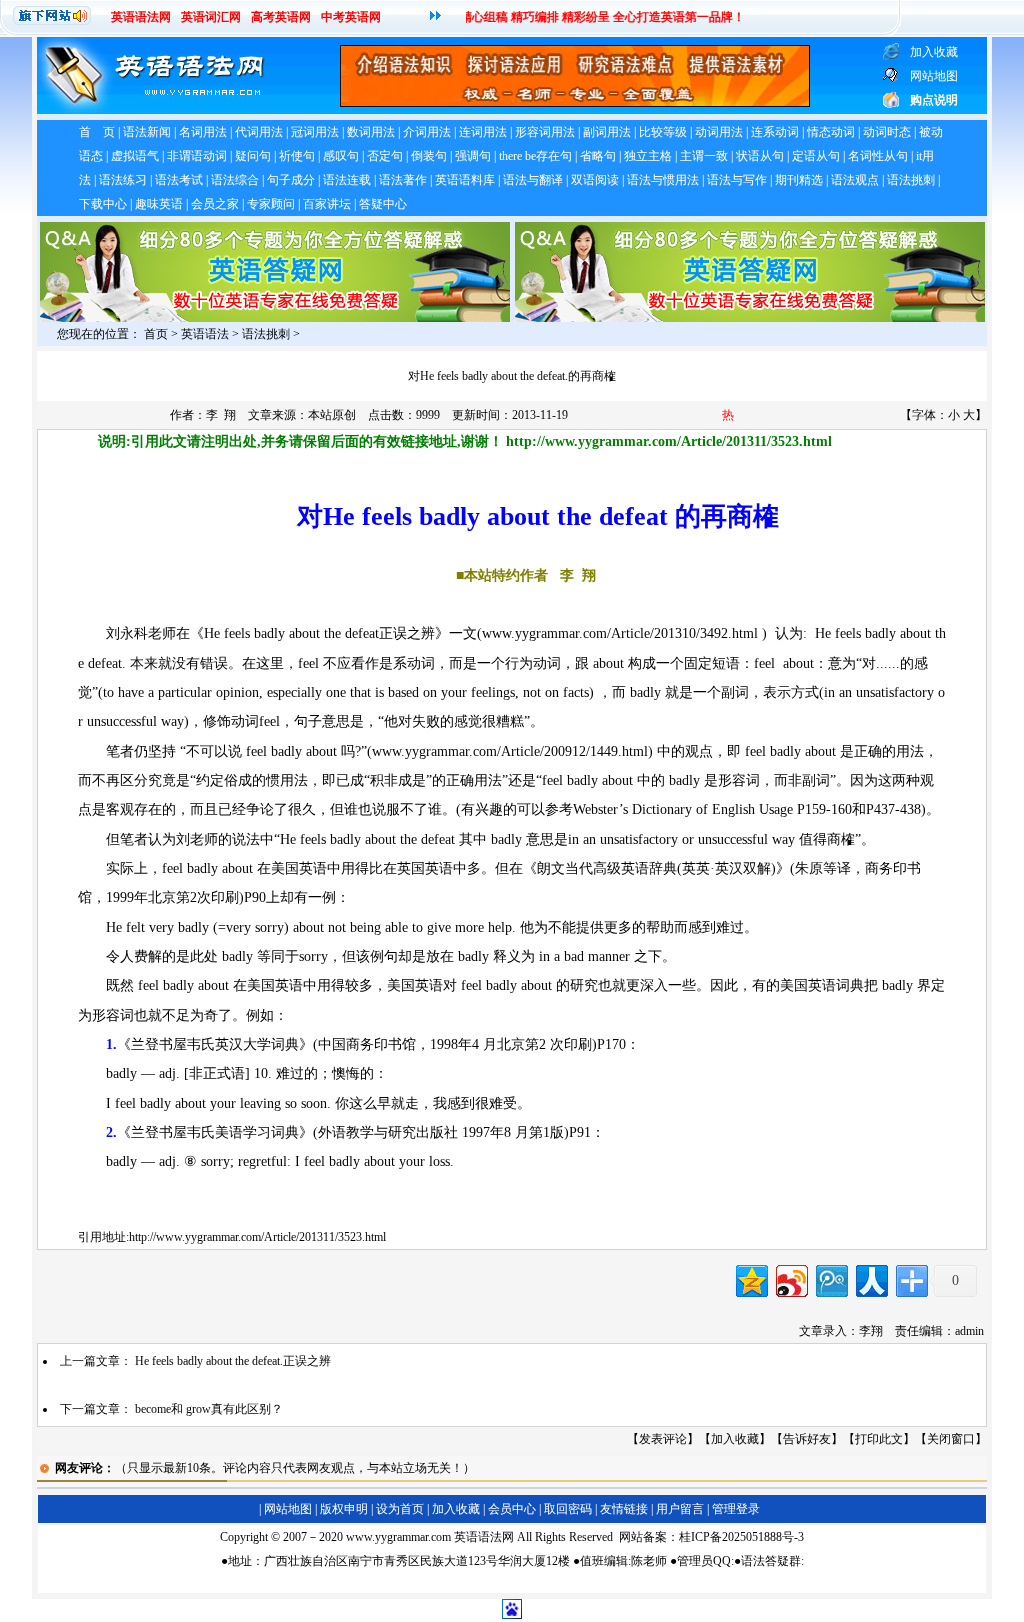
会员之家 (215, 204)
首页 (156, 334)
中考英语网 (351, 17)
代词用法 (259, 132)
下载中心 (103, 204)
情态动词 (831, 132)
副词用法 (607, 132)
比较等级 (663, 132)
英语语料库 (465, 180)
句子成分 (291, 180)
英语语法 (205, 334)
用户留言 (680, 1509)
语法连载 (347, 180)
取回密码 (568, 1509)
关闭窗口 (951, 1439)
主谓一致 (704, 156)
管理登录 (736, 1509)
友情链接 (624, 1509)
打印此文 (879, 1439)
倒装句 (429, 156)
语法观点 (855, 180)
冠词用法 (315, 132)
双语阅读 (595, 180)
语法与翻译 (533, 180)
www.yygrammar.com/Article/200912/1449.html (510, 751)
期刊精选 (799, 180)
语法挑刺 (911, 180)
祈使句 (297, 156)
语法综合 (235, 180)
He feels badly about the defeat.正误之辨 (233, 1361)
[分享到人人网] (870, 1278)
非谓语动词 (197, 156)
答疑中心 (383, 204)
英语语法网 (141, 17)
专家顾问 (271, 204)
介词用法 (427, 132)
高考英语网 (281, 17)
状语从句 (760, 156)
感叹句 (341, 156)
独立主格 (648, 156)
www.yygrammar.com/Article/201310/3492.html (620, 633)
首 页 (97, 132)
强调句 (473, 156)
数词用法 (371, 132)
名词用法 (203, 132)
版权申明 (344, 1509)
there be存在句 (535, 156)
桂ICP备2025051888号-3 (741, 1537)
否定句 (385, 156)
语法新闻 (147, 132)
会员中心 (512, 1509)
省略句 (598, 156)
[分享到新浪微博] (790, 1278)
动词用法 (719, 132)
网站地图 (288, 1509)
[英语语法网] (152, 110)
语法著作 (403, 180)
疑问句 (253, 156)
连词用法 (483, 132)
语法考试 (179, 180)
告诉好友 (807, 1439)
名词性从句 (878, 156)
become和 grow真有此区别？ (209, 1409)
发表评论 (663, 1439)
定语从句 (816, 156)
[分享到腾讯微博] (830, 1278)
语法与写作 (737, 180)
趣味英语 (159, 204)
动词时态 (887, 132)
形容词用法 (545, 132)
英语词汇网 (211, 17)
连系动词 (775, 132)
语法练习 (123, 180)
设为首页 (400, 1509)
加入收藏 (735, 1439)
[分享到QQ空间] (750, 1278)
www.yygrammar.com (398, 1537)
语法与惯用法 (663, 180)
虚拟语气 (135, 156)
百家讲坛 (327, 204)
